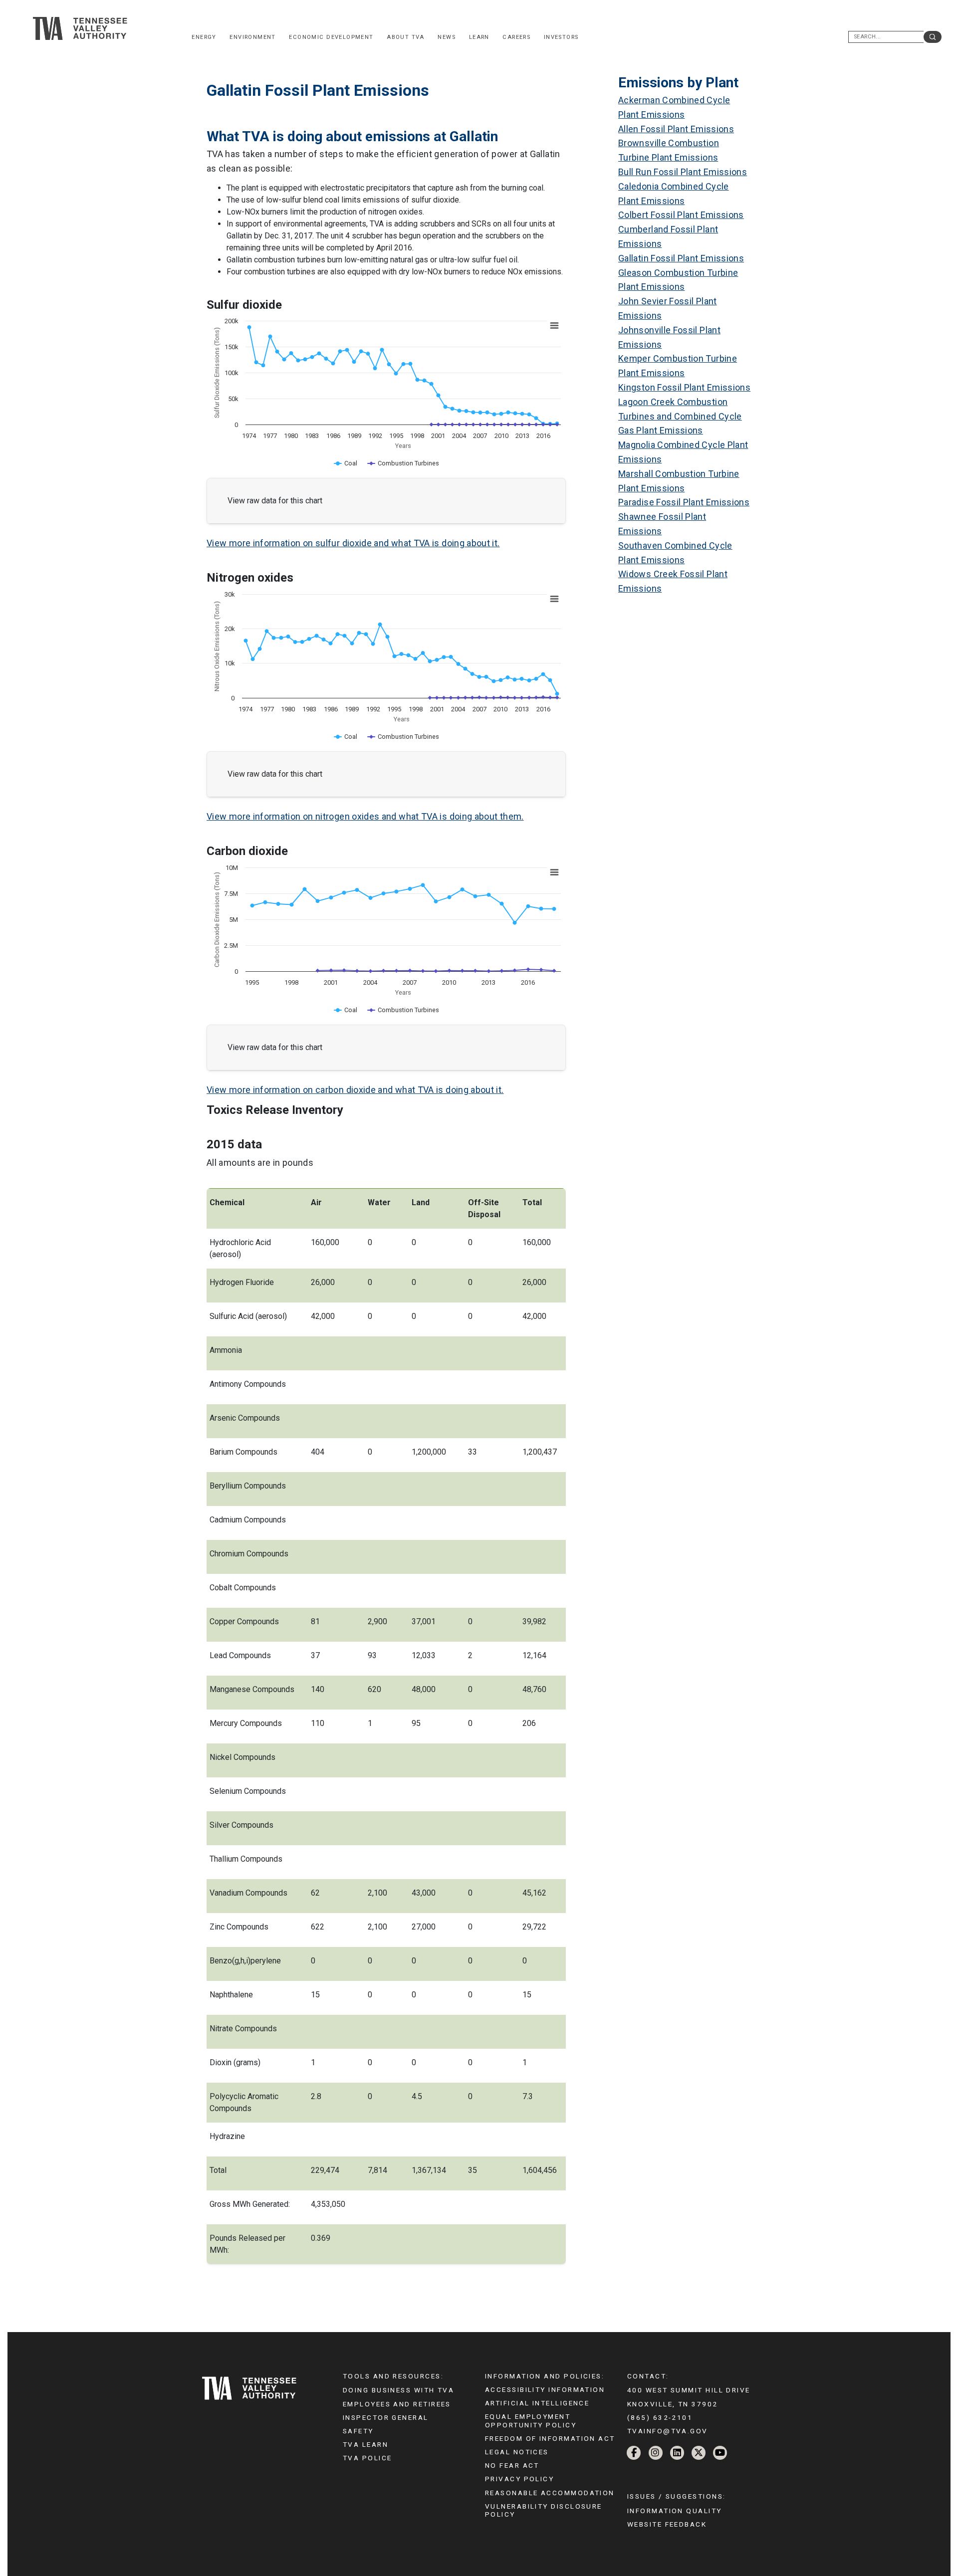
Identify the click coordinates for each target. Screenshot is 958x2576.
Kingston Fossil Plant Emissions (684, 387)
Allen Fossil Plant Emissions (676, 129)
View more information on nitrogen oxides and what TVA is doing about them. (365, 816)
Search (933, 37)
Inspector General (386, 2417)
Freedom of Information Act (550, 2438)
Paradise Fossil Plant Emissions (684, 502)
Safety (358, 2431)
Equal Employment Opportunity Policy (531, 2420)
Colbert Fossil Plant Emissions (681, 215)
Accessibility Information (545, 2389)
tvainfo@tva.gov (668, 2431)
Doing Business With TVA (398, 2390)
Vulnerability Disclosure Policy (544, 2510)
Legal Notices (517, 2452)
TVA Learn (365, 2444)
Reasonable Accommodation (550, 2493)
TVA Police (367, 2458)
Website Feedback (667, 2524)
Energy (204, 37)
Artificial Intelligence (537, 2403)
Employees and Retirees (397, 2404)
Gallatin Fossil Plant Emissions (681, 258)
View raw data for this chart (275, 501)
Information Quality (675, 2511)
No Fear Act (512, 2465)
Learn (479, 37)
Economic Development (331, 37)
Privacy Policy (519, 2479)
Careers (516, 37)
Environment (253, 37)
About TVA (406, 37)
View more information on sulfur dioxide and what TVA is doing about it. (353, 543)
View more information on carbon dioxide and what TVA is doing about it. (355, 1090)
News (447, 37)
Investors (561, 37)
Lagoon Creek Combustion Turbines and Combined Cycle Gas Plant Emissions (680, 416)
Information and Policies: (545, 2376)
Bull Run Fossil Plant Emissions (683, 172)
